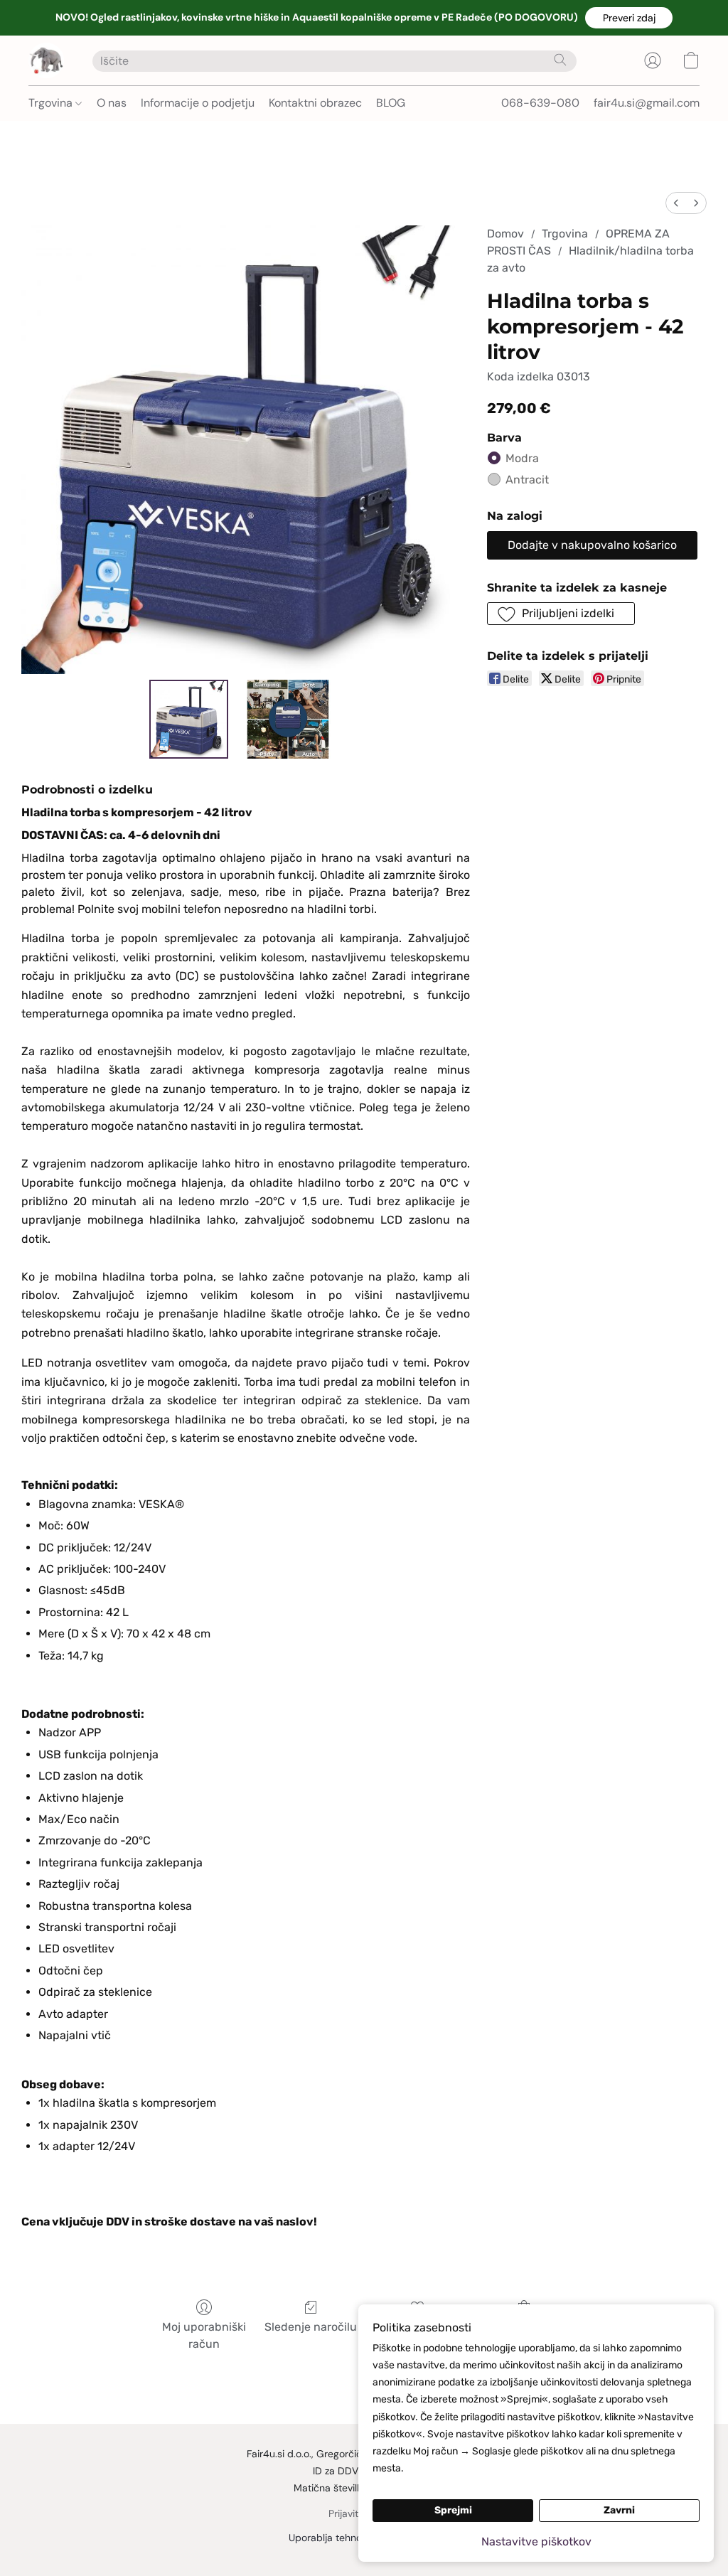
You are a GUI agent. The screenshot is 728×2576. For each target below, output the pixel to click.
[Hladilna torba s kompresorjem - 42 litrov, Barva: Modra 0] (189, 720)
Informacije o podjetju (198, 103)
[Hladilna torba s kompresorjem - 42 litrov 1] (288, 720)
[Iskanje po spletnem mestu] (560, 60)
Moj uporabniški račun (204, 2335)
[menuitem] (676, 203)
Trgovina (52, 103)
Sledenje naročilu (311, 2327)
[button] (629, 18)
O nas (112, 103)
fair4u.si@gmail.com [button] (647, 103)
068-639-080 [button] (540, 103)
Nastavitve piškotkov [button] (536, 2542)
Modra (522, 458)
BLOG (391, 103)
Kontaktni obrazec (315, 103)
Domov (505, 234)
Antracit (527, 480)
